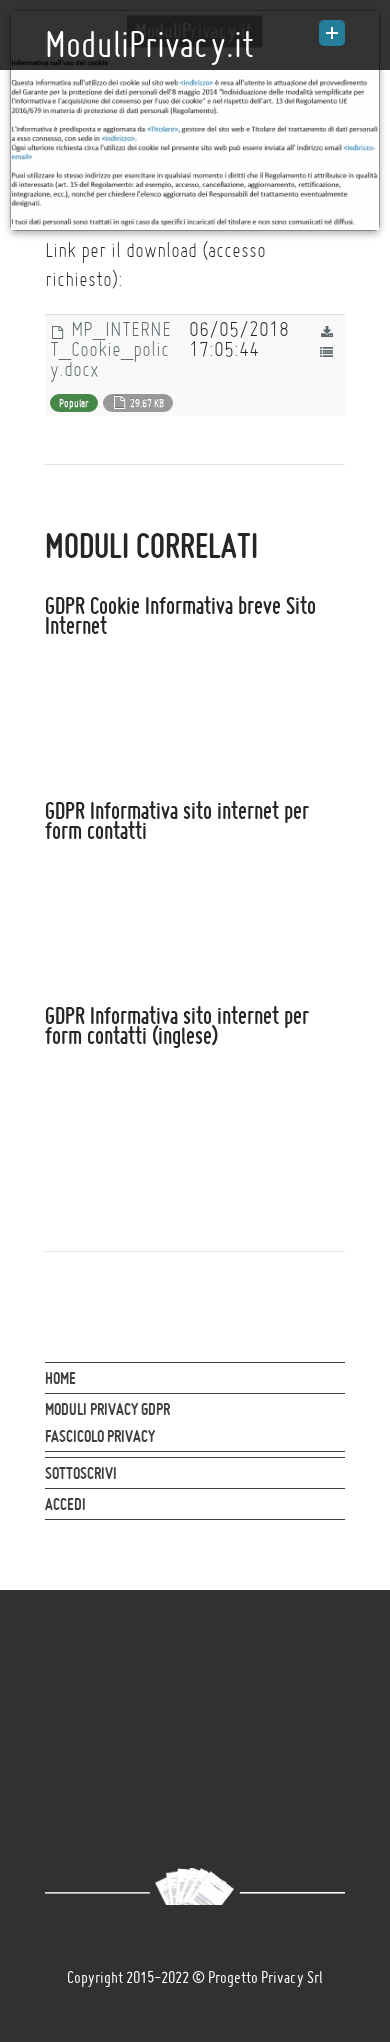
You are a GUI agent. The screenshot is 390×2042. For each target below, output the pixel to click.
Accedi (65, 1504)
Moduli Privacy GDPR (107, 1409)
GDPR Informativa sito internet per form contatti (177, 821)
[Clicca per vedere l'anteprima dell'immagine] (195, 120)
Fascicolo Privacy (100, 1436)
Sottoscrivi (81, 1473)
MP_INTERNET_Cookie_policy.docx (110, 349)
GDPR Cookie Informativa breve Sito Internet (180, 616)
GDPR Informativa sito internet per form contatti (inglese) (177, 1026)
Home (60, 1378)
